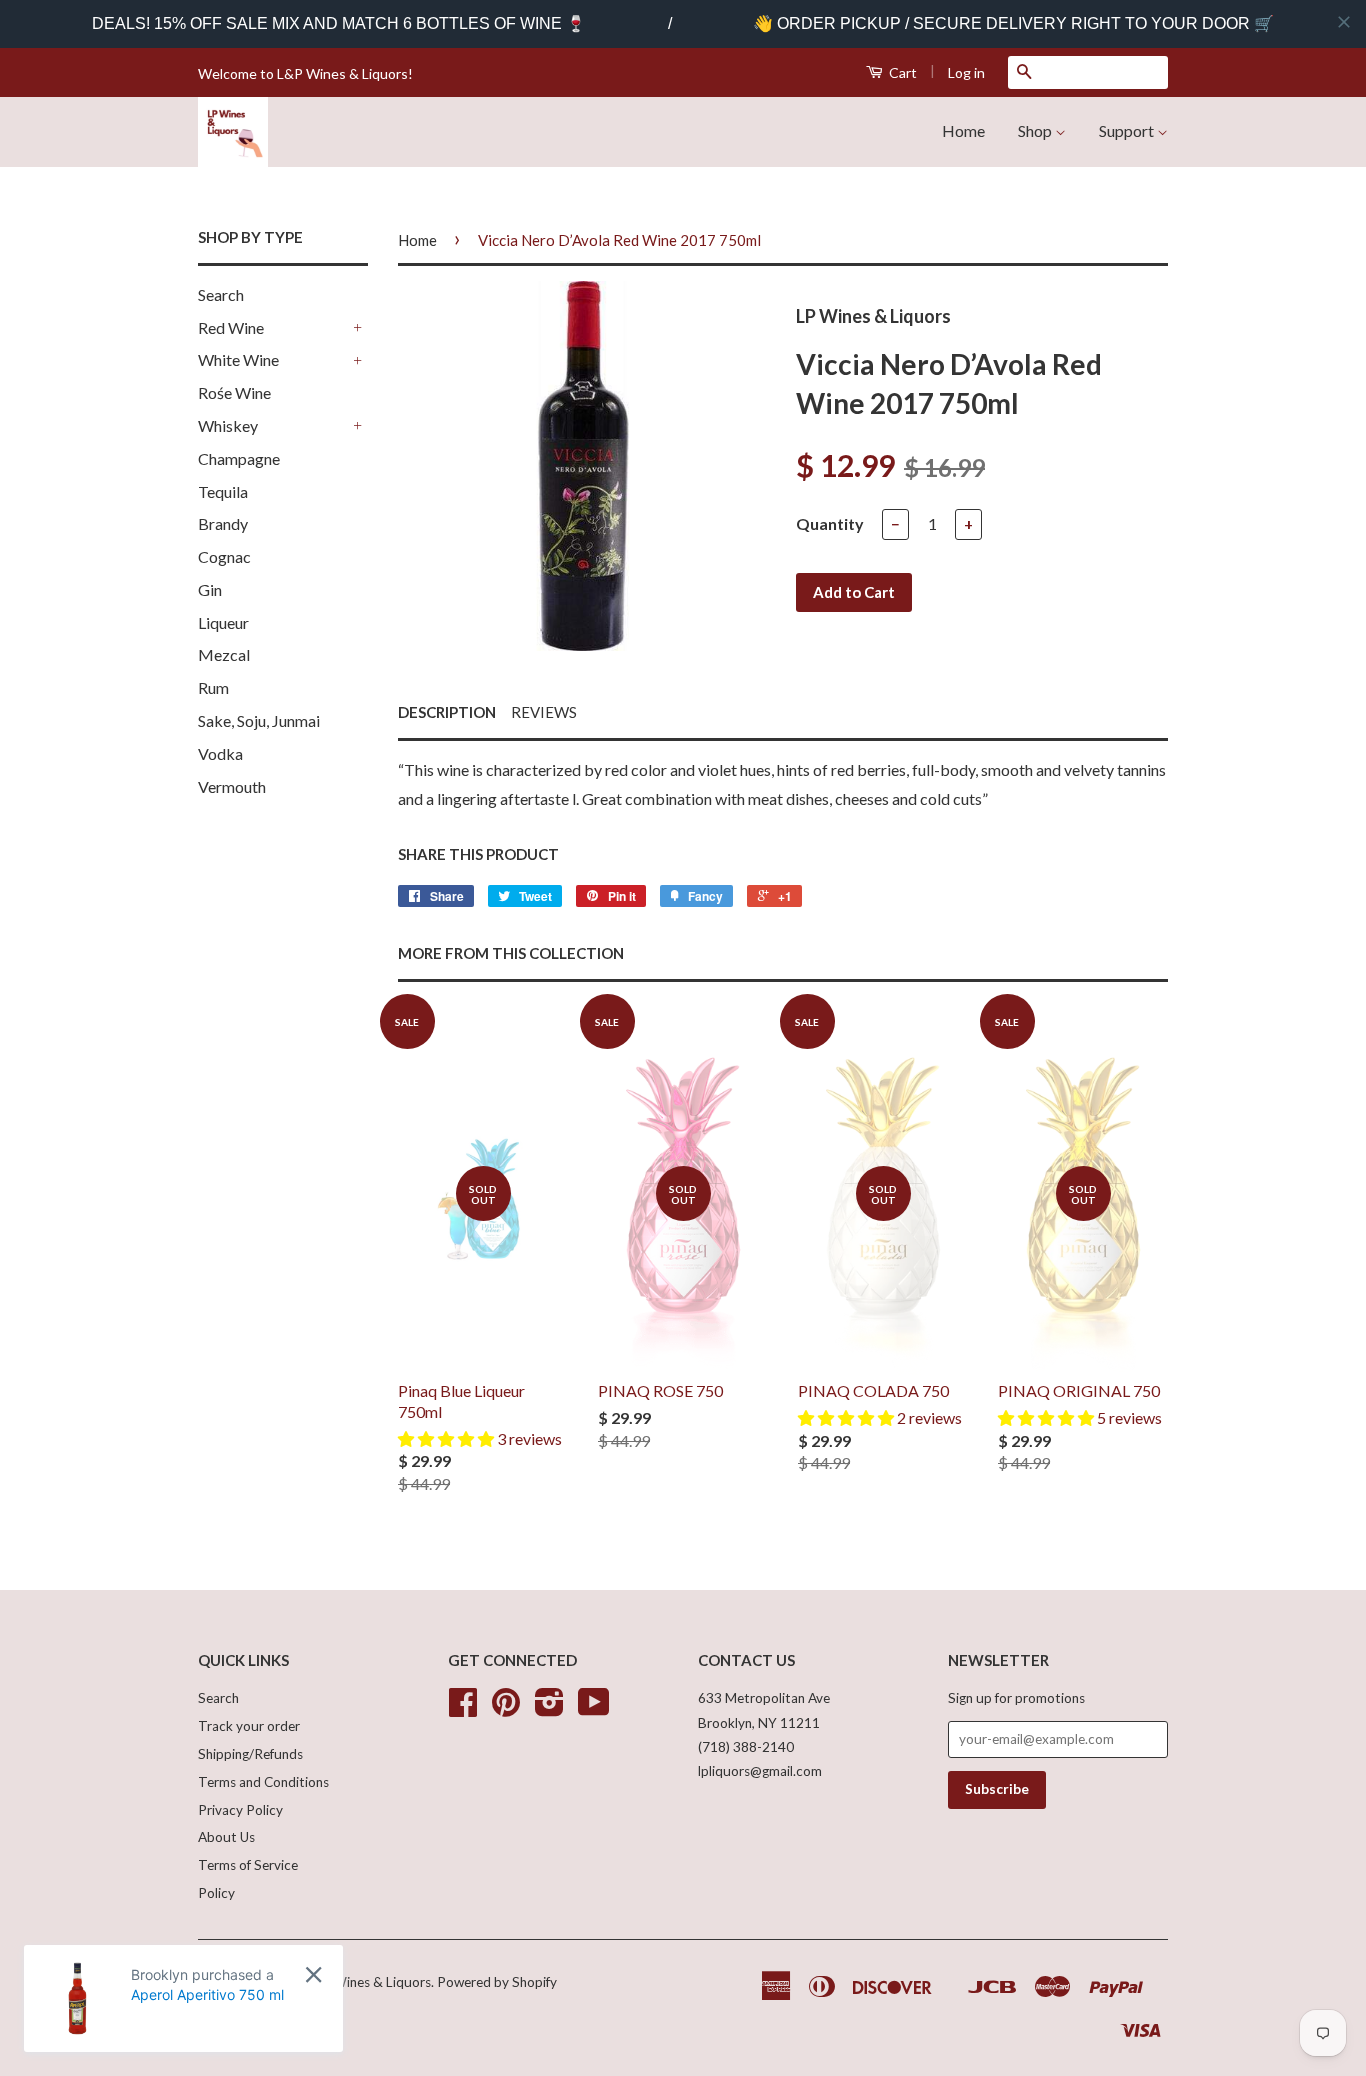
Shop (1036, 130)
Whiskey (228, 425)
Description (447, 712)
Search (221, 294)
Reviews (544, 712)
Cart (901, 72)
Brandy (223, 523)
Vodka (220, 753)
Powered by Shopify (497, 1982)
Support (1128, 130)
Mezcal (224, 654)
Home (963, 130)
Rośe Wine (234, 392)
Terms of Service (248, 1865)
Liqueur (223, 622)
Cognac (224, 556)
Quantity (830, 523)
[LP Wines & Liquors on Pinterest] (506, 1709)
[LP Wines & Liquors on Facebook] (463, 1709)
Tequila (223, 491)
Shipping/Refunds (250, 1754)
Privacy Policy (240, 1810)
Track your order (249, 1726)
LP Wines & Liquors (372, 1982)
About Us (226, 1837)
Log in (966, 72)
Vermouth (232, 786)
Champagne (239, 458)
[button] (447, 1438)
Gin (210, 589)
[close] (1344, 22)
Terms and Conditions (263, 1782)
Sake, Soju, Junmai (259, 720)
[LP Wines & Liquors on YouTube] (594, 1709)
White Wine (238, 359)
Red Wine (231, 327)
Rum (213, 687)
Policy (216, 1893)
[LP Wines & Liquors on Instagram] (549, 1709)
